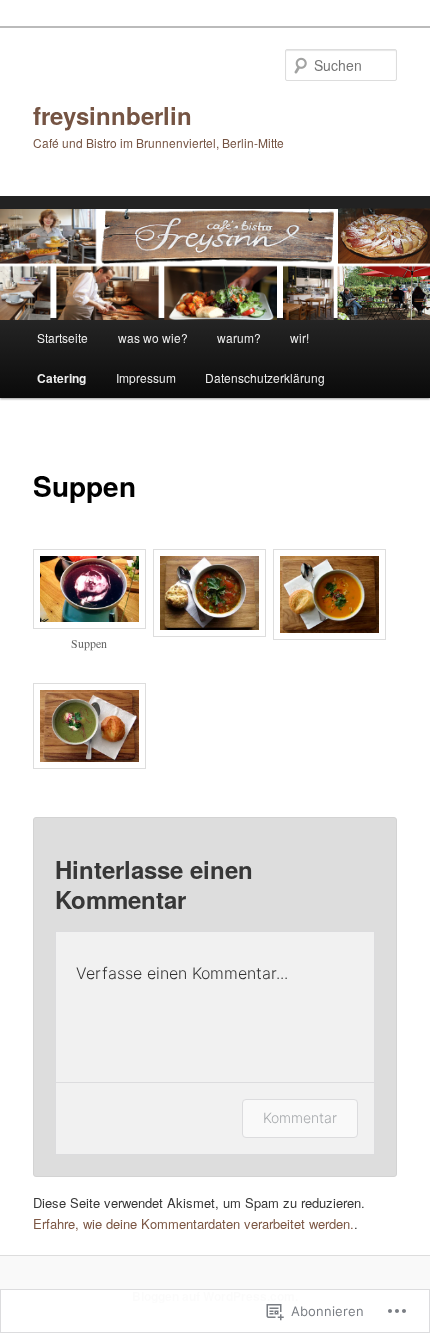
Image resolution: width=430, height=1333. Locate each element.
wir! (299, 337)
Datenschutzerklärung (265, 377)
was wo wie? (153, 337)
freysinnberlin (112, 115)
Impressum (146, 377)
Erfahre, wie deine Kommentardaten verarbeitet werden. (193, 1223)
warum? (239, 337)
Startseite (62, 337)
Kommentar (300, 1117)
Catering (61, 378)
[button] (93, 611)
